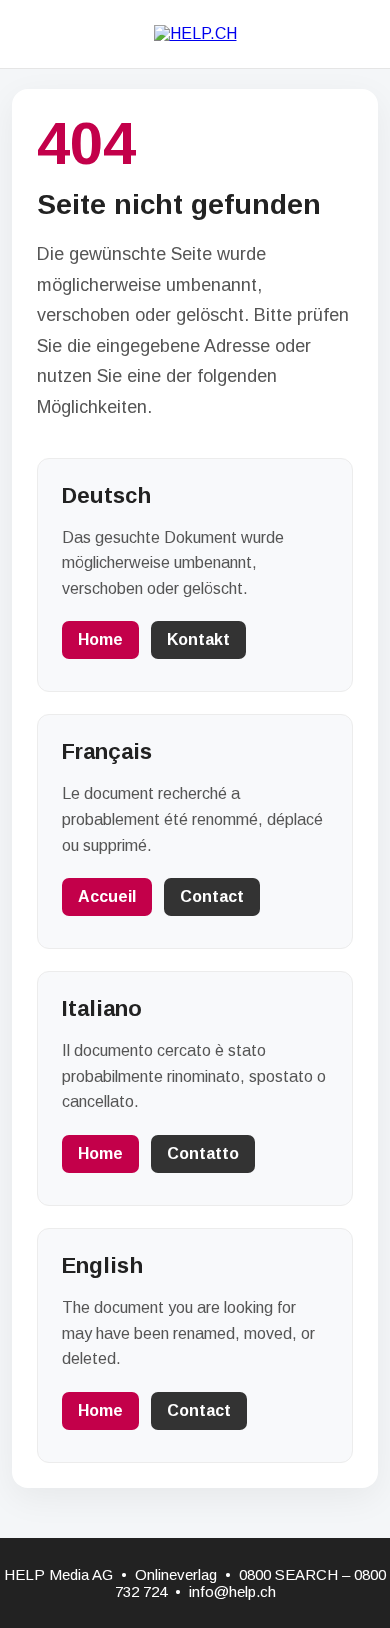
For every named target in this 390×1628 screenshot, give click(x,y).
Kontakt (198, 639)
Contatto (203, 1153)
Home (100, 639)
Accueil (107, 896)
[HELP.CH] (195, 33)
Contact (212, 896)
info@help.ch (232, 1591)
